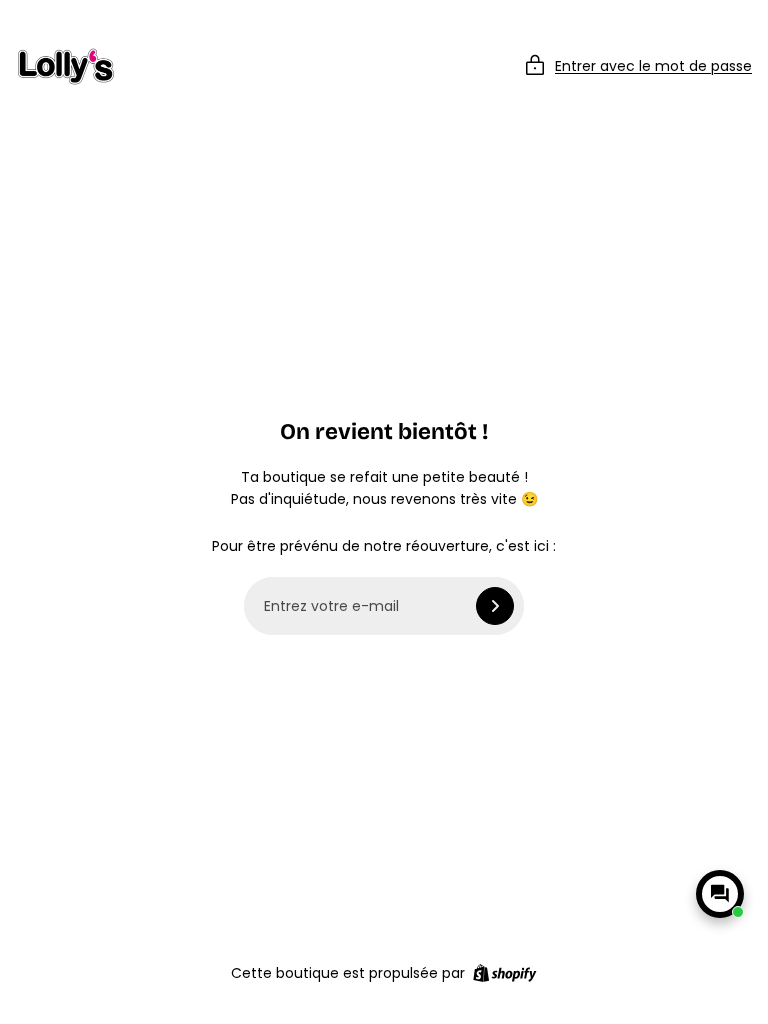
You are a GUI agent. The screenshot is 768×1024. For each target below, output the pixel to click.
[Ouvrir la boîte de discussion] (720, 894)
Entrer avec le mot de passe (653, 66)
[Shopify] (504, 973)
